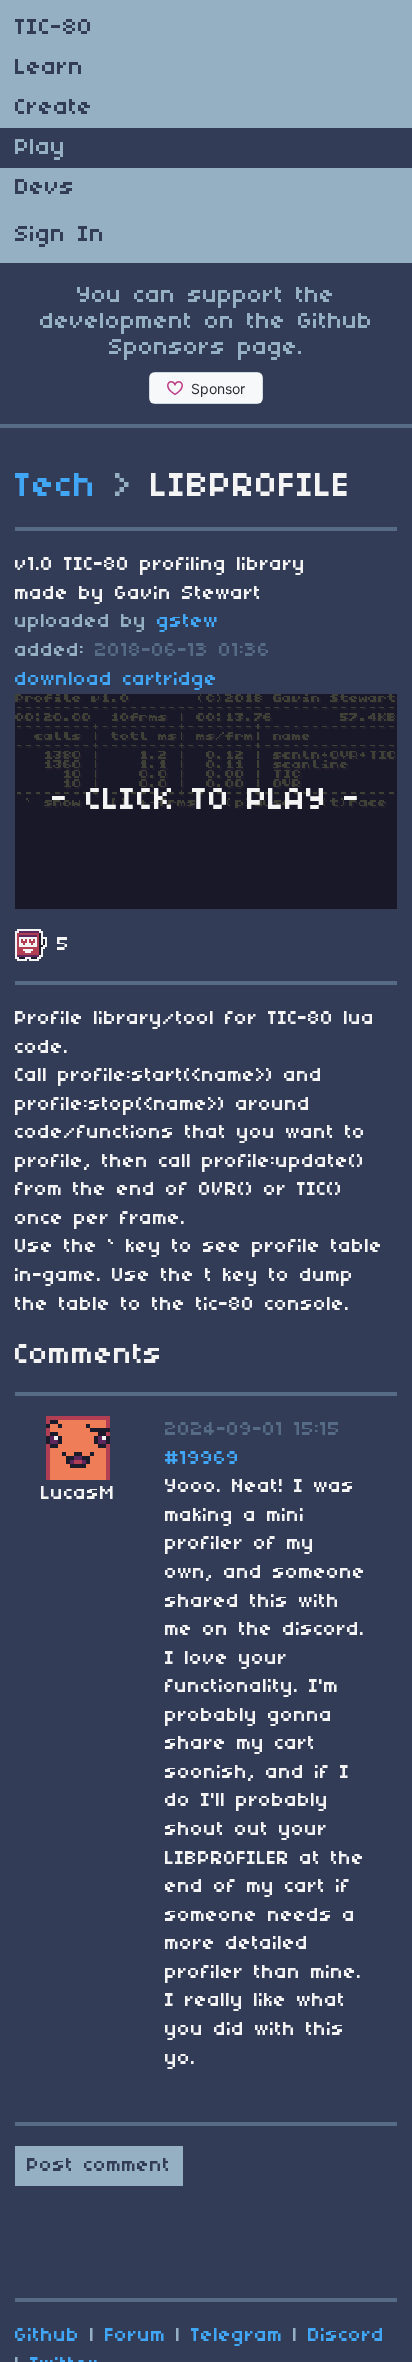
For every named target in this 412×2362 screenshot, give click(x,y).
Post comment (99, 2166)
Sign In (60, 235)
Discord (346, 2336)
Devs (45, 188)
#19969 (202, 1459)
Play (40, 148)
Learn (49, 68)
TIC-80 (54, 28)
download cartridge (116, 680)
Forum (135, 2336)
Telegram (237, 2336)
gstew (188, 622)
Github (47, 2336)
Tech (56, 487)
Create (54, 108)
